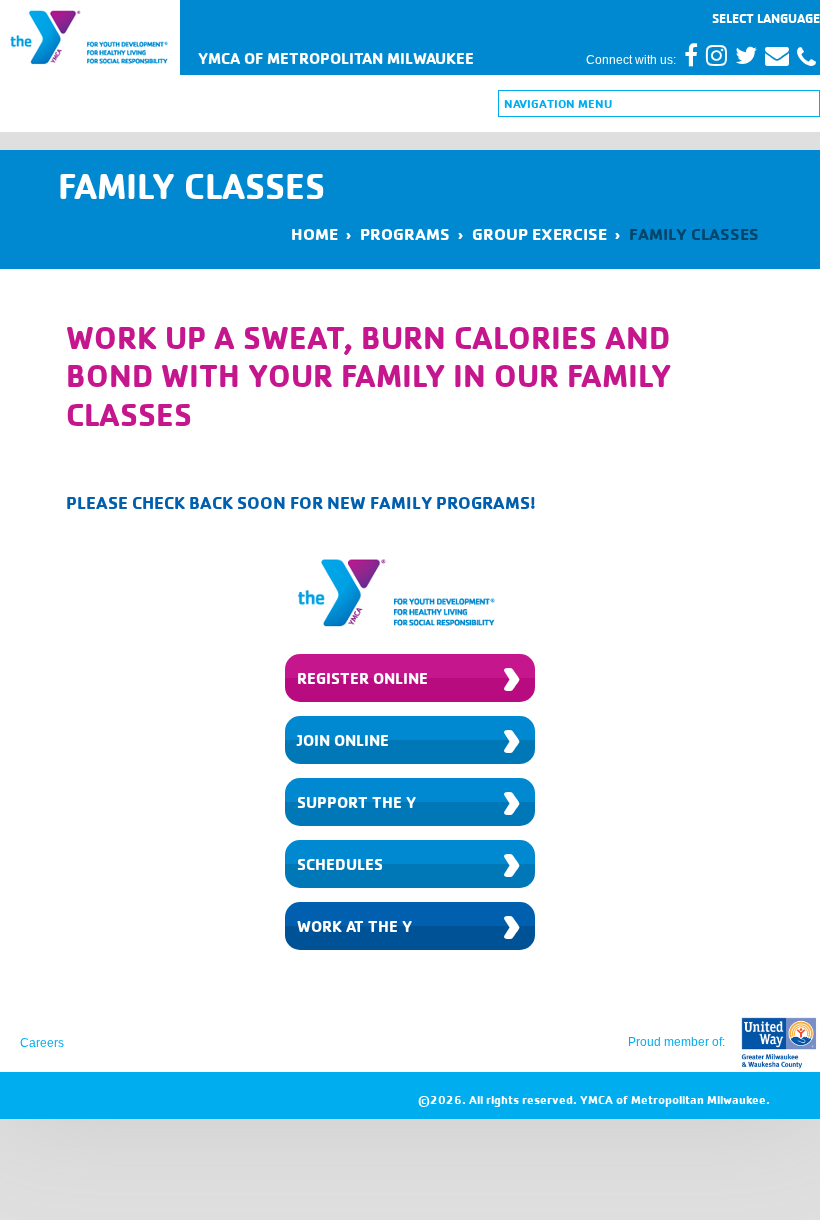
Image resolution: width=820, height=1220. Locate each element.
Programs (405, 233)
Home (314, 233)
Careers (42, 1043)
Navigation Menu (558, 103)
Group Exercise (539, 233)
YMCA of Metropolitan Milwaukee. (675, 1099)
